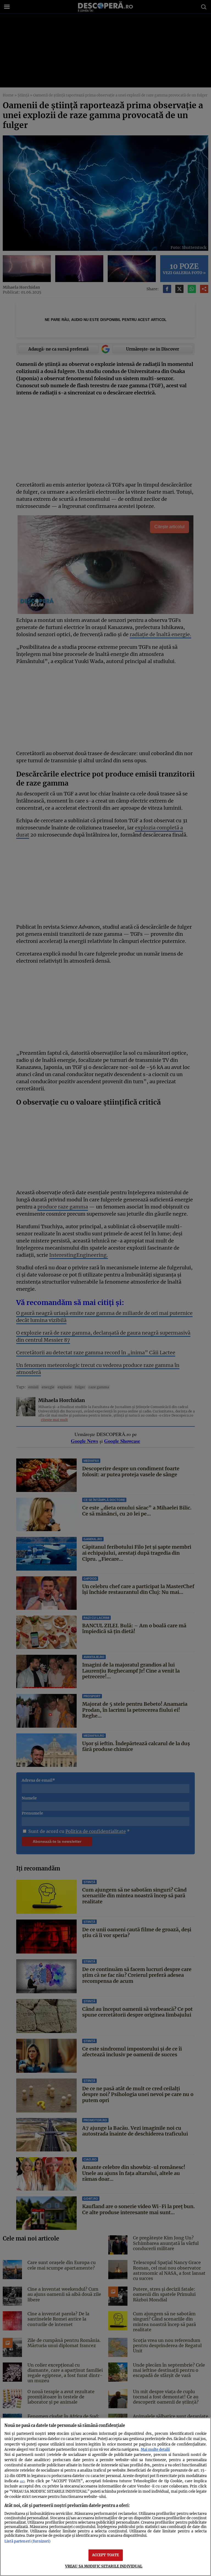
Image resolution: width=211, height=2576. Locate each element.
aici (22, 2481)
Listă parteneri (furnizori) (27, 2541)
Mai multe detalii (155, 2449)
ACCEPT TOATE (106, 2555)
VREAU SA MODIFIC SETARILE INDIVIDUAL (104, 2566)
